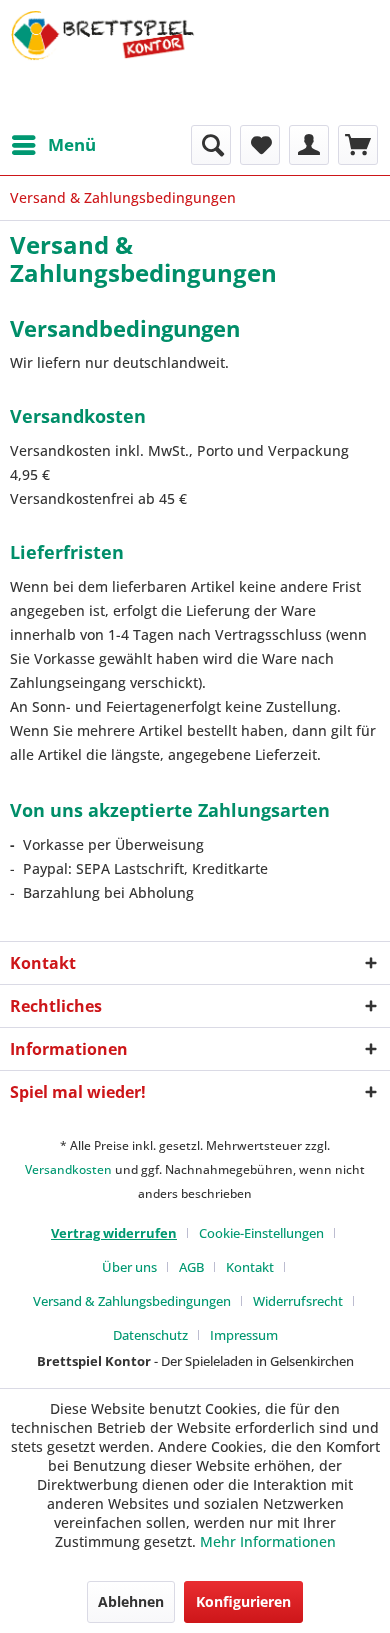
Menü (72, 144)
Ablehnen (131, 1601)
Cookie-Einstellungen (261, 1233)
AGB (191, 1267)
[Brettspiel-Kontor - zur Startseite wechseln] (102, 62)
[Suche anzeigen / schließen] (211, 145)
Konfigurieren (243, 1601)
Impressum (244, 1335)
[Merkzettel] (260, 145)
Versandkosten (68, 1169)
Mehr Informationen (268, 1541)
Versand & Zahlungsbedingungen (132, 1301)
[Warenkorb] (358, 145)
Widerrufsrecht (298, 1301)
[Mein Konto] (309, 145)
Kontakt (250, 1267)
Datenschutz (150, 1335)
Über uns (129, 1267)
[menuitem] (53, 145)
